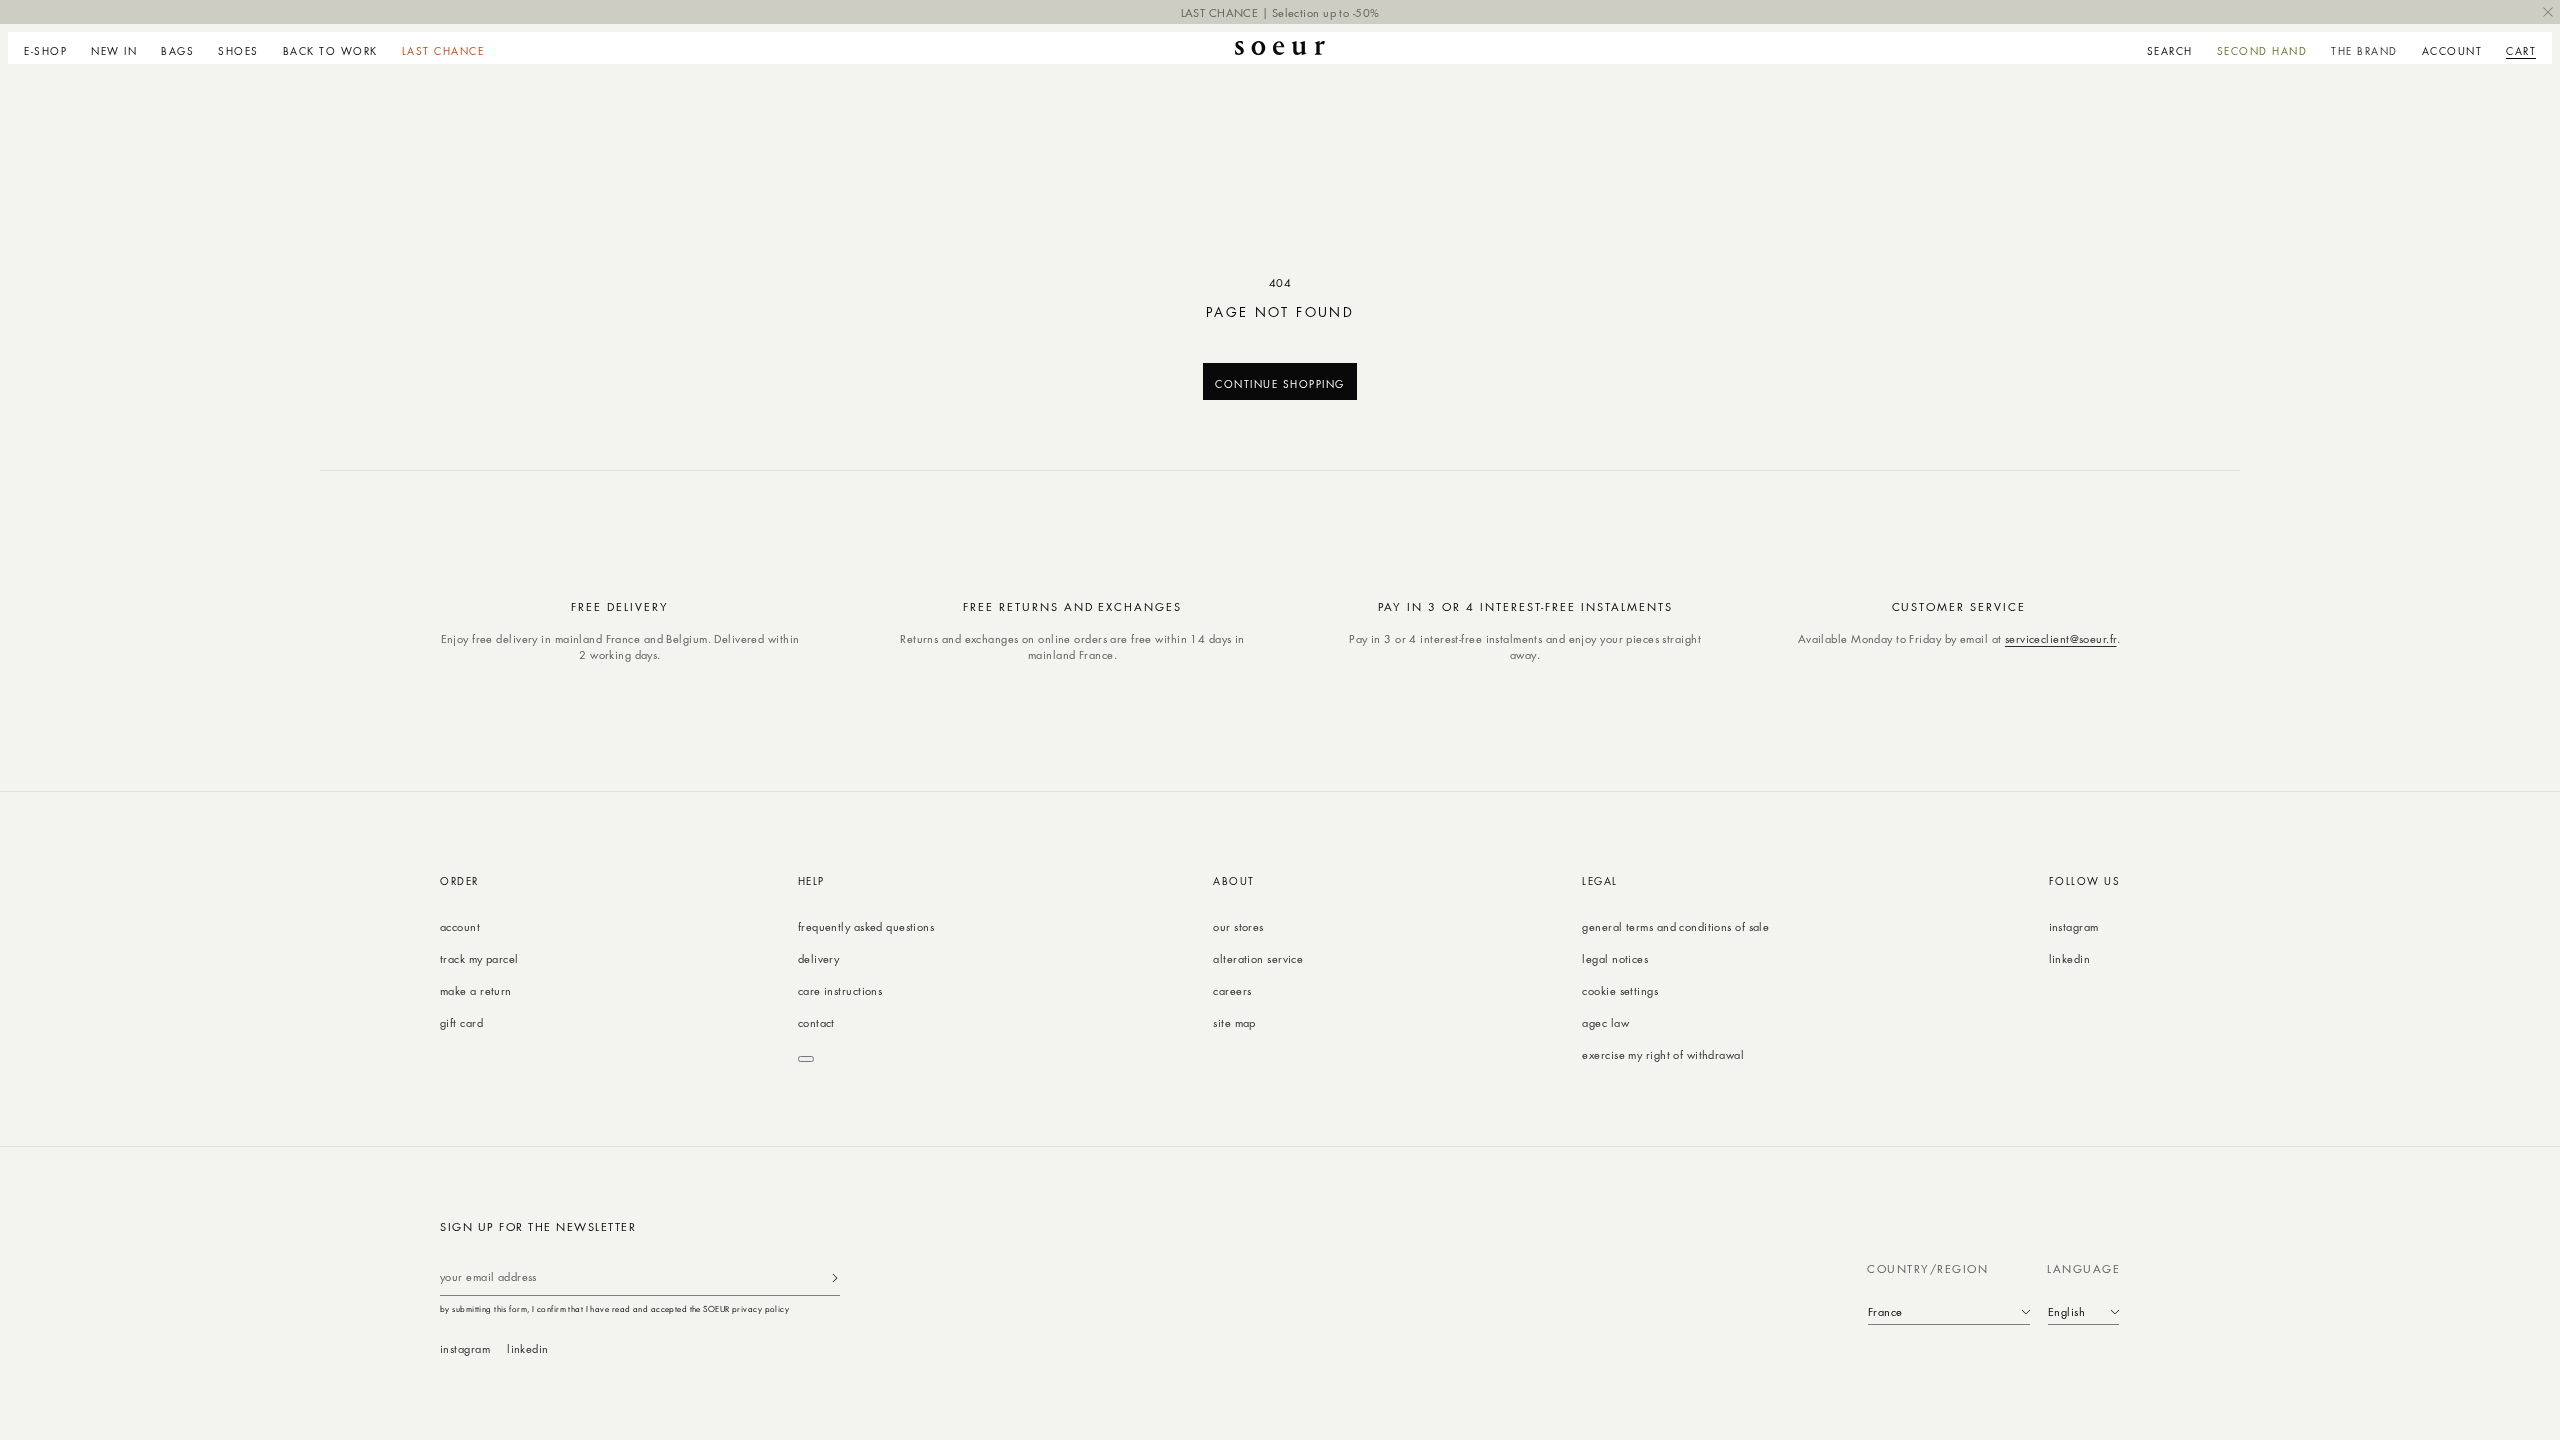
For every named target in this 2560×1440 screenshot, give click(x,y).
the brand (2364, 51)
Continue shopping (1280, 383)
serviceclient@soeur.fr (2061, 638)
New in (114, 51)
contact (816, 1022)
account (460, 926)
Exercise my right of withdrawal (1663, 1054)
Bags (177, 51)
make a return (476, 990)
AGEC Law (1605, 1022)
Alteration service (1258, 958)
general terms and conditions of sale (1675, 926)
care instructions (840, 990)
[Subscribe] (835, 1277)
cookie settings (1620, 990)
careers (1232, 990)
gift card (461, 1022)
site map (1234, 1022)
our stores (1238, 926)
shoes (238, 51)
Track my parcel (479, 958)
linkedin (2070, 958)
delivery (819, 958)
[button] (51, 48)
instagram (2074, 926)
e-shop (45, 51)
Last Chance (443, 51)
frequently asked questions (866, 926)
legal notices (1615, 958)
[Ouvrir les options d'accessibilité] (806, 1059)
